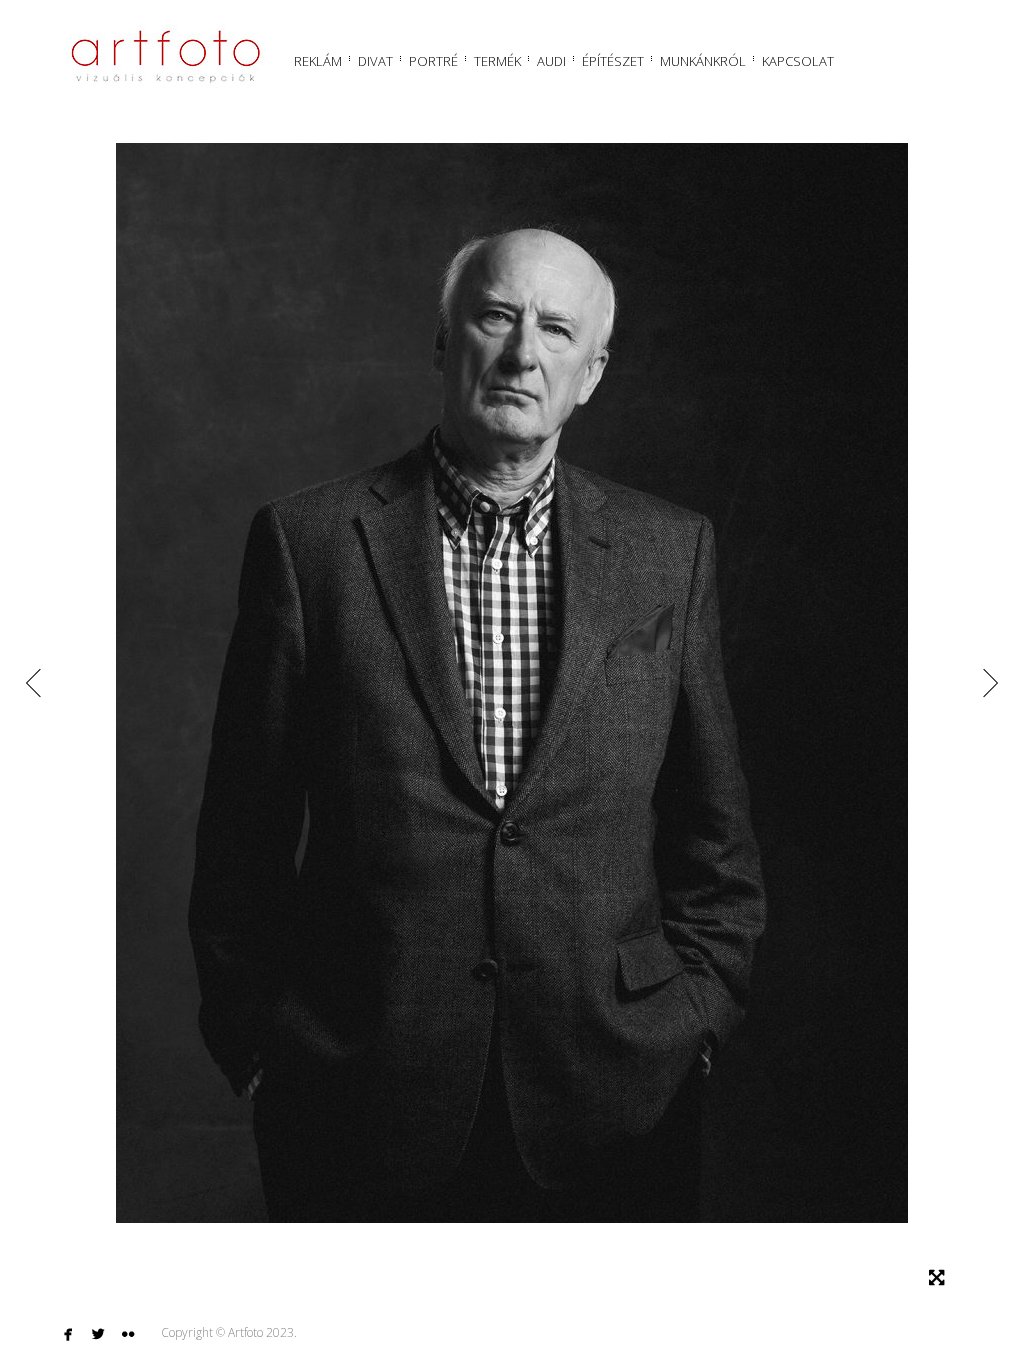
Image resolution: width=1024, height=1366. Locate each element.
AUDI (551, 61)
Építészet (613, 61)
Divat (375, 61)
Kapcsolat (798, 61)
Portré (433, 61)
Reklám (318, 61)
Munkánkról (703, 61)
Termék (497, 61)
